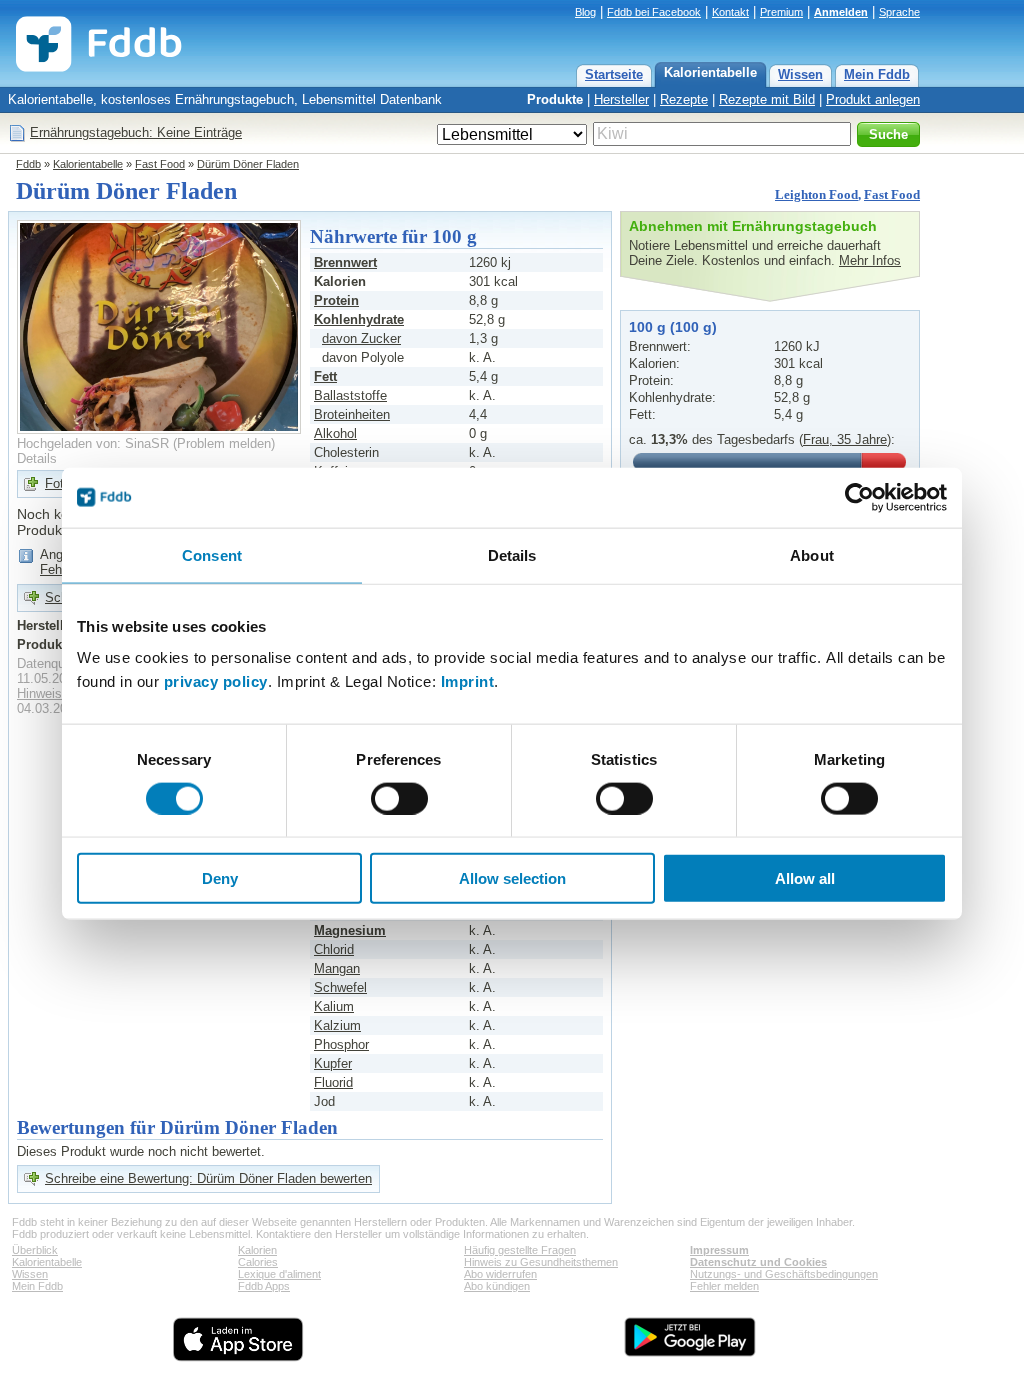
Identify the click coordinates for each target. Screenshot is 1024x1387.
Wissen (800, 74)
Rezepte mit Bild (767, 99)
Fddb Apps (264, 1286)
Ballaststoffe (350, 395)
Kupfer (333, 1063)
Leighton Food (816, 194)
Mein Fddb (877, 74)
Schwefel (340, 987)
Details (37, 458)
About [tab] (812, 554)
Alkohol (335, 433)
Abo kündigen (497, 1286)
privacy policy (216, 681)
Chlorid (334, 949)
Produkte (555, 99)
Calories (258, 1262)
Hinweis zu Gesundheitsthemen (541, 1262)
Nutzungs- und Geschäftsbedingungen (784, 1274)
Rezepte (684, 99)
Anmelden (841, 12)
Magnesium (350, 930)
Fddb (28, 164)
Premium (781, 12)
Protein (336, 300)
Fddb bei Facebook (654, 12)
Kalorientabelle (710, 72)
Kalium (334, 1006)
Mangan (337, 968)
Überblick (35, 1250)
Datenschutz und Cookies (758, 1262)
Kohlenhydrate (359, 319)
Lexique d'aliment (279, 1274)
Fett (325, 376)
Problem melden (224, 443)
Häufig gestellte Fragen (520, 1250)
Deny (220, 878)
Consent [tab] (212, 554)
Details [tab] (512, 554)
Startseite (614, 74)
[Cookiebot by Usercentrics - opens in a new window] (859, 497)
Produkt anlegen (873, 99)
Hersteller (621, 99)
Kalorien (257, 1250)
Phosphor (341, 1044)
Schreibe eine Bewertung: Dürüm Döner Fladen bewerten (208, 1178)
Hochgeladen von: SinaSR (93, 443)
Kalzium (337, 1025)
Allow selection (512, 878)
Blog (585, 12)
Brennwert (345, 262)
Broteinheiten (352, 414)
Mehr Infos (870, 260)
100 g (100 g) (673, 327)
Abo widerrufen (500, 1274)
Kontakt (730, 12)
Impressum (719, 1250)
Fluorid (333, 1082)
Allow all (805, 878)
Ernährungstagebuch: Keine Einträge (136, 132)
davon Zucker (361, 338)
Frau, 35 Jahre (845, 439)
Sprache (899, 12)
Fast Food (160, 164)
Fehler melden (724, 1286)
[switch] (399, 798)
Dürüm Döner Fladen (248, 164)
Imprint (468, 681)
